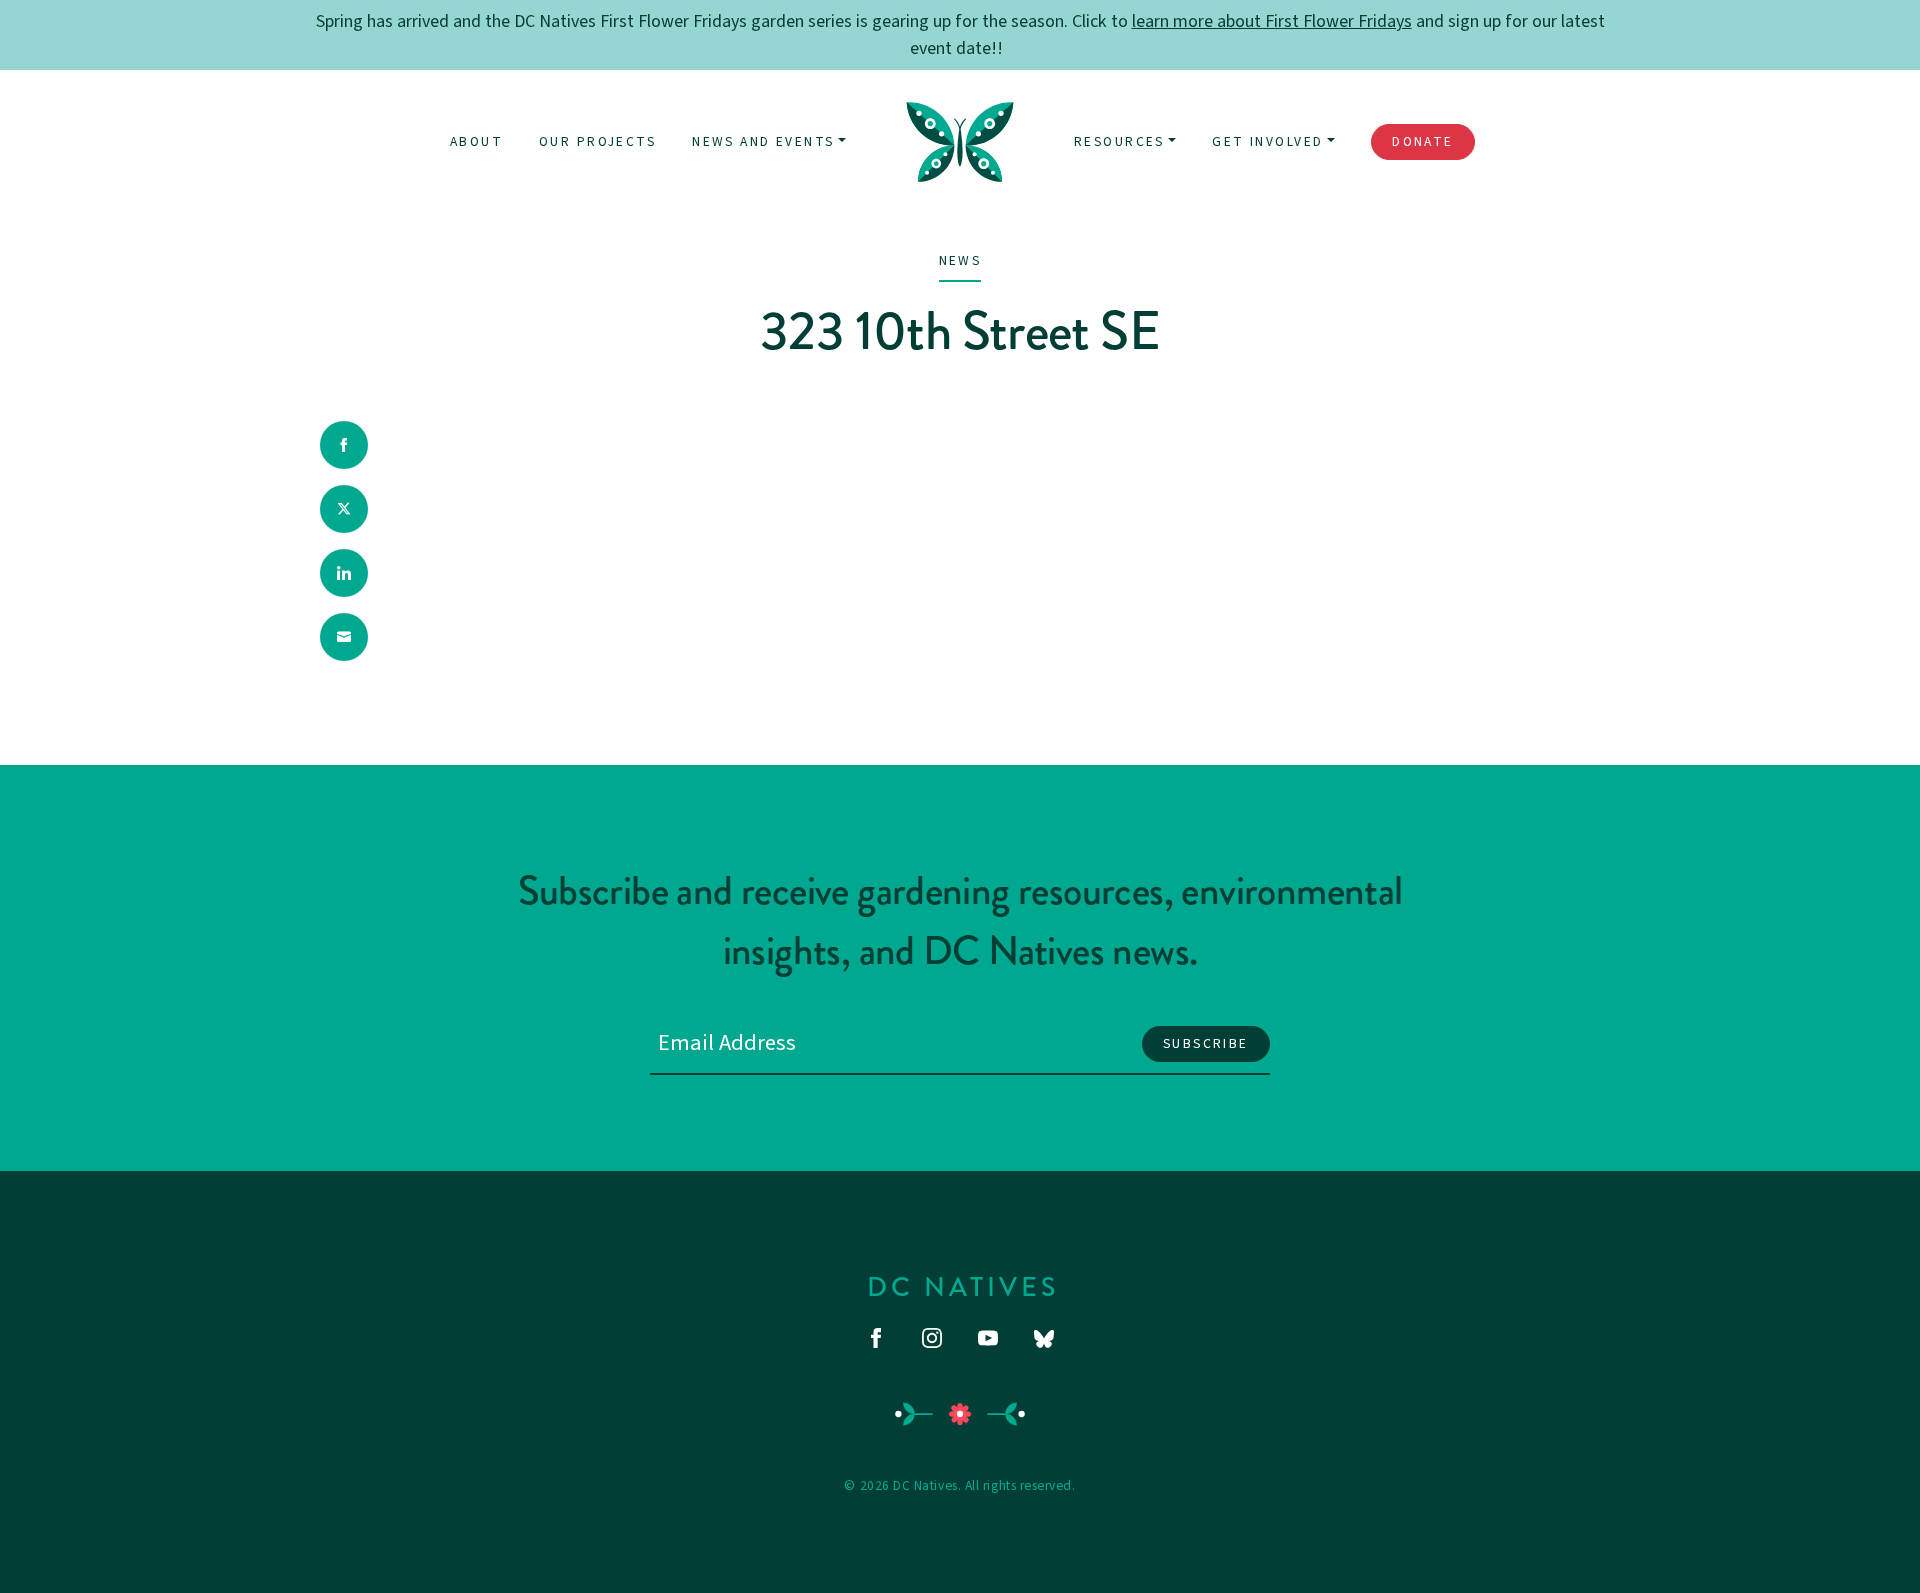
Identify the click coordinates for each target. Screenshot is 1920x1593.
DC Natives (963, 1287)
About (476, 141)
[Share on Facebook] (344, 445)
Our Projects (597, 141)
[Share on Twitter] (344, 509)
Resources (1119, 141)
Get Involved (1267, 141)
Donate (1423, 141)
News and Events (763, 141)
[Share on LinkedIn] (344, 573)
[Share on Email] (344, 637)
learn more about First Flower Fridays (1272, 21)
